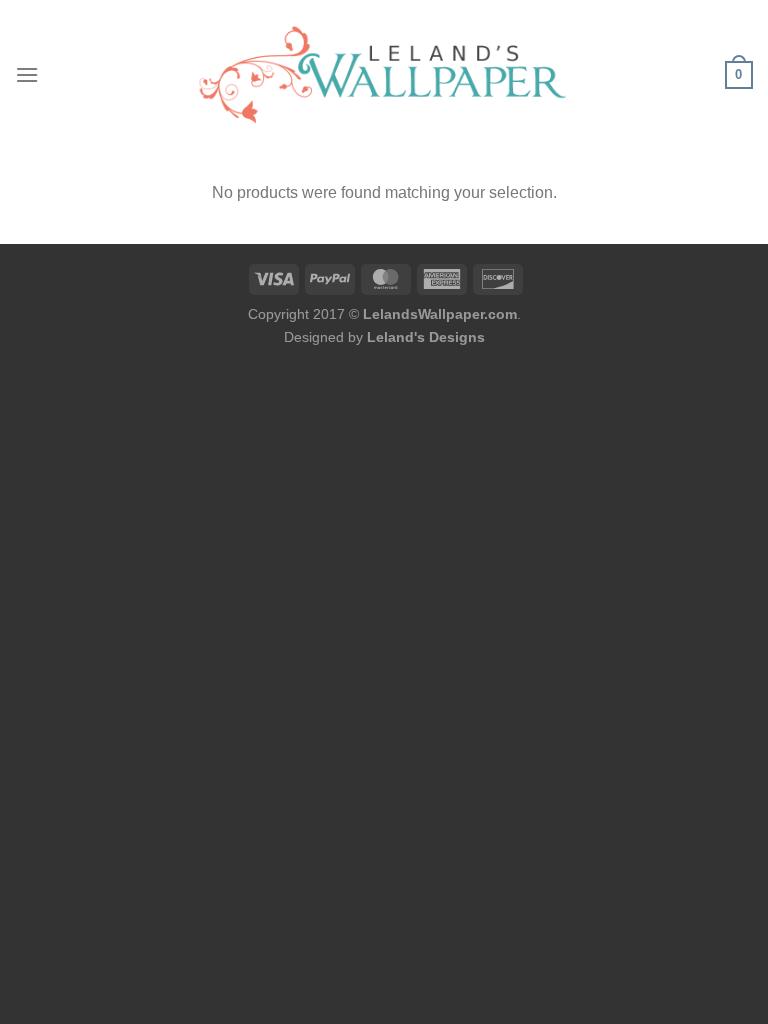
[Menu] (27, 74)
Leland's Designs (426, 337)
